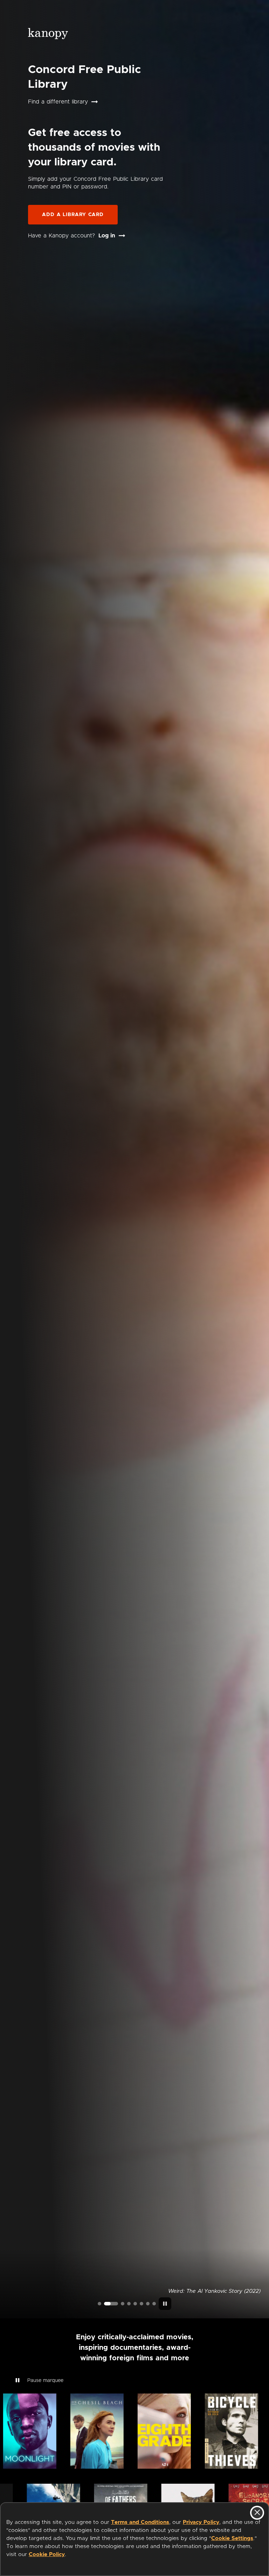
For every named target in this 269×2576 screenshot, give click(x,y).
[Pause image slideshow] (165, 2304)
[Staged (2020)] (135, 2304)
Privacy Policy (201, 2522)
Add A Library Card (73, 215)
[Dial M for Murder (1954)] (142, 2304)
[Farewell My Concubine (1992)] (148, 2304)
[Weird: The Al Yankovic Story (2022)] (106, 2304)
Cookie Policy (47, 2554)
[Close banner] (257, 2513)
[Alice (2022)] (129, 2304)
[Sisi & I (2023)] (154, 2304)
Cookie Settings (232, 2538)
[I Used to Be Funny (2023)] (99, 2304)
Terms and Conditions (140, 2522)
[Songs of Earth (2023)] (117, 2304)
